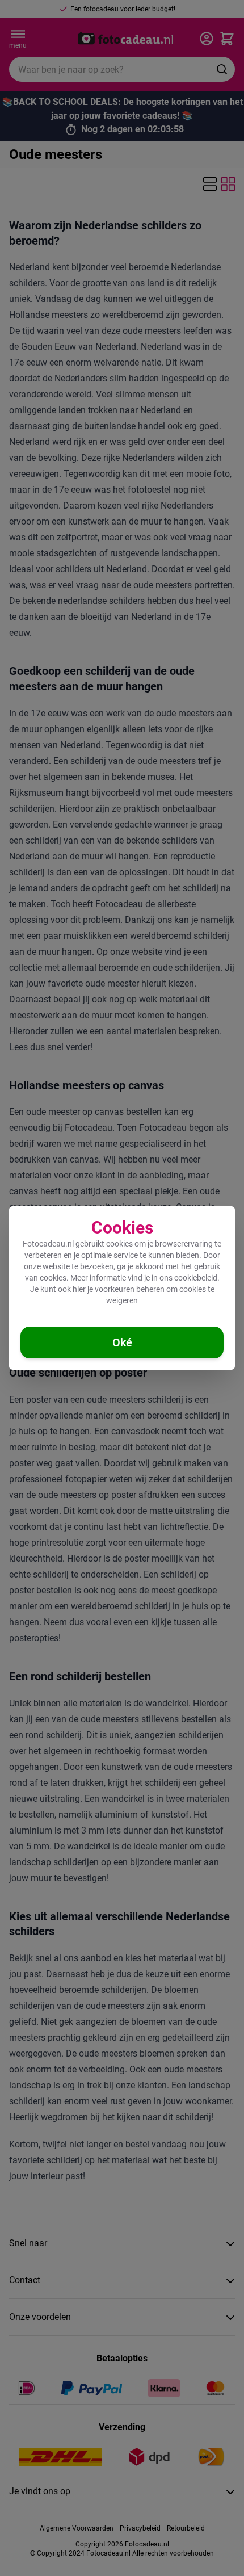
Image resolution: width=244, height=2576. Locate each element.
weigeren (122, 1300)
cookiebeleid (196, 1278)
